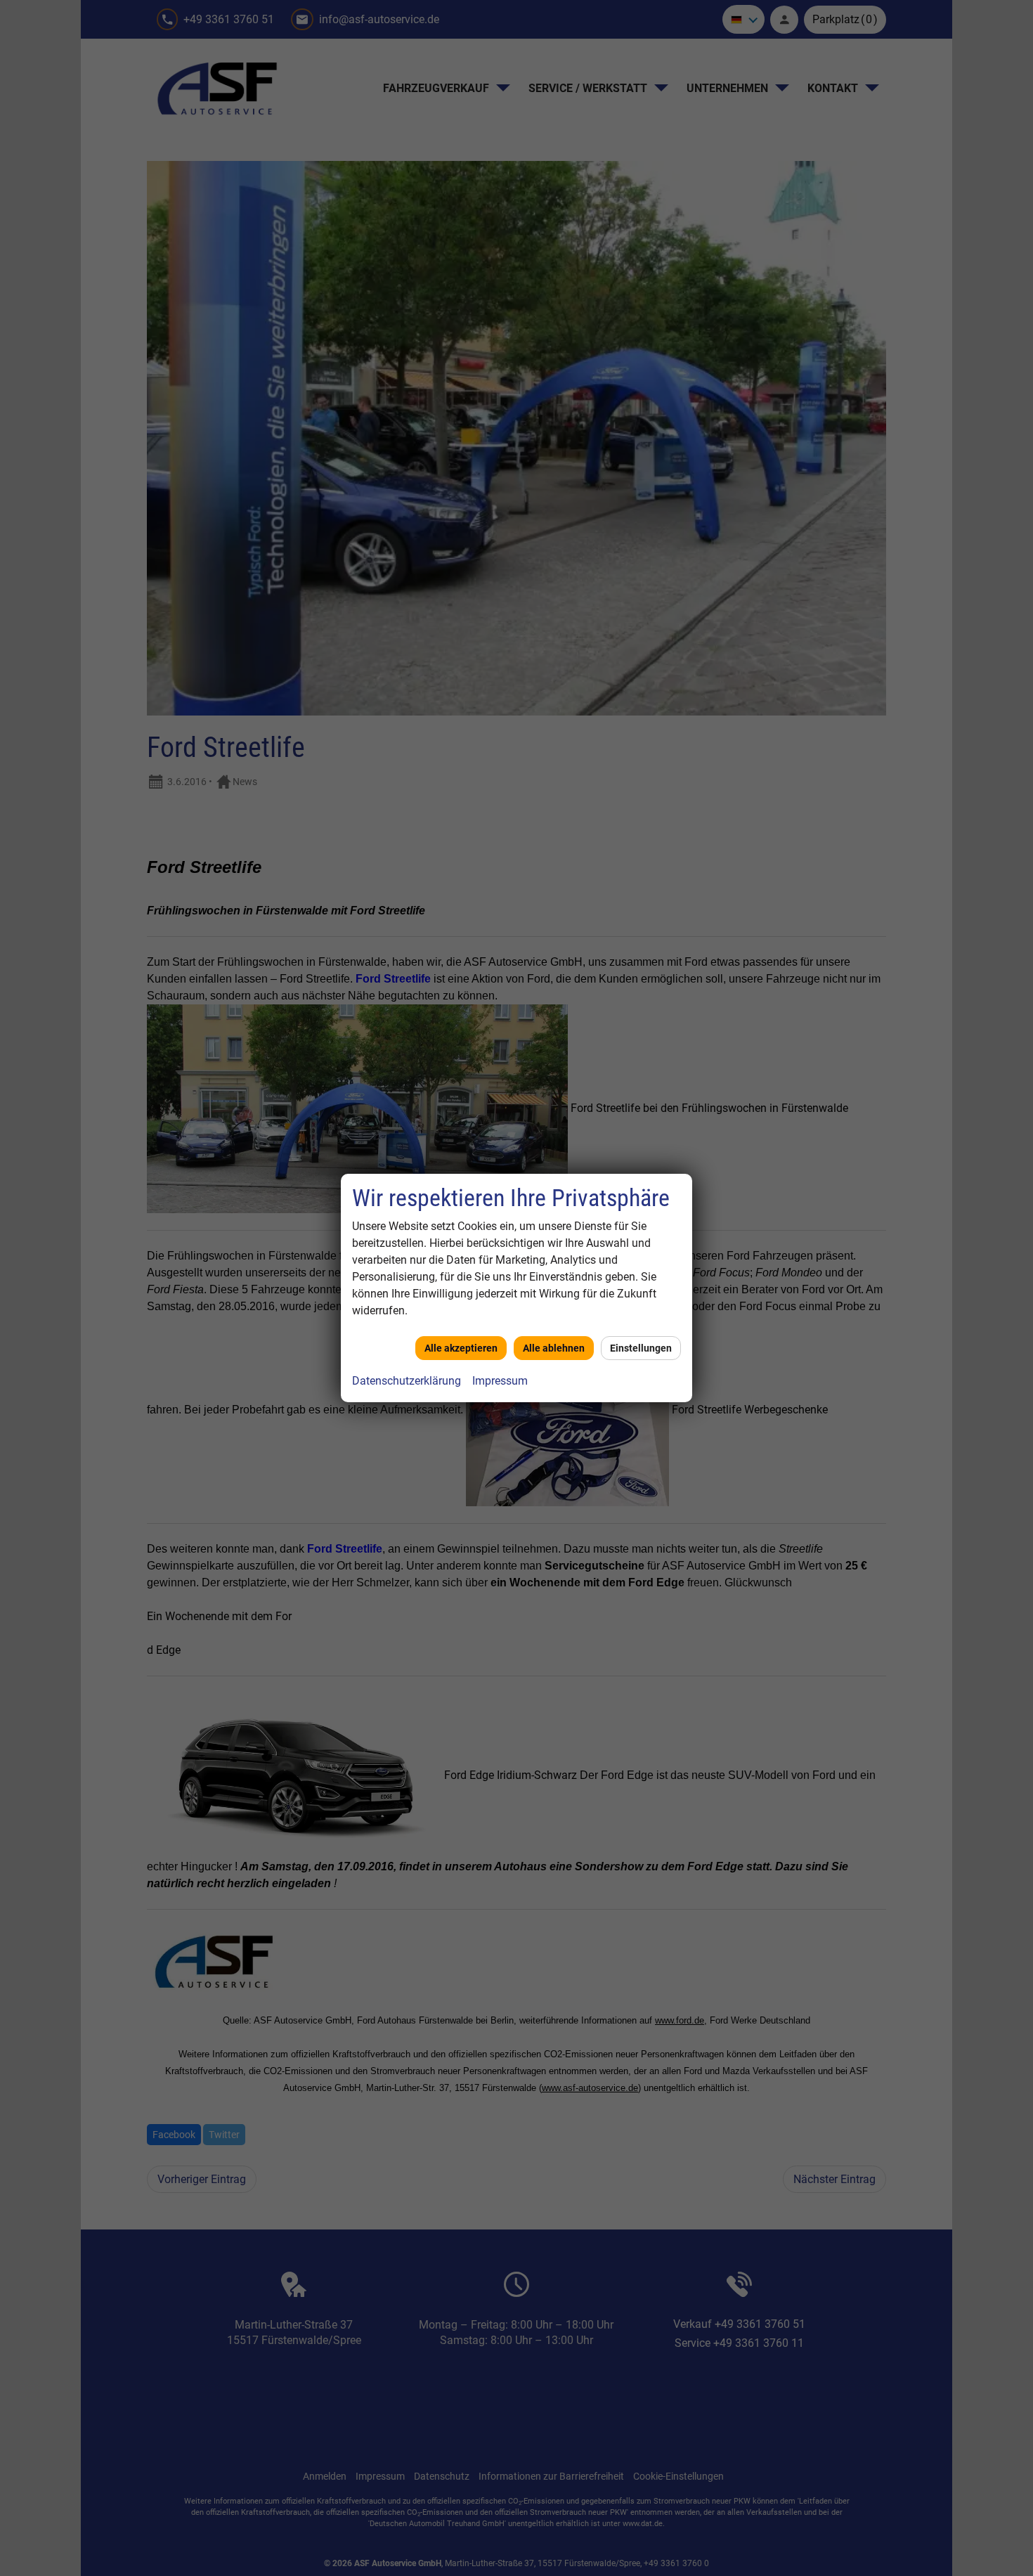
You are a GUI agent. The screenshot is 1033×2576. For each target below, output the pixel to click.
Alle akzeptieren (461, 1348)
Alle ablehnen (554, 1348)
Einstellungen (641, 1348)
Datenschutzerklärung (407, 1381)
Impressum (500, 1381)
